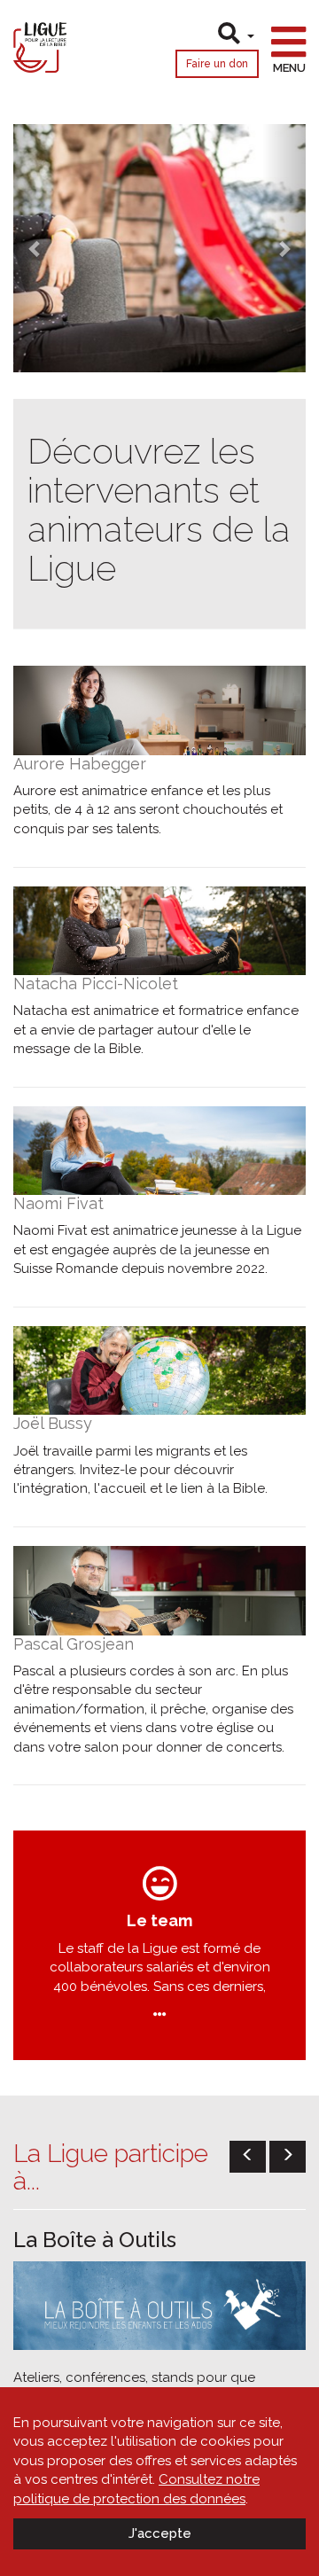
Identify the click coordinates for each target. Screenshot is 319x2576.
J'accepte (160, 2533)
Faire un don (217, 64)
